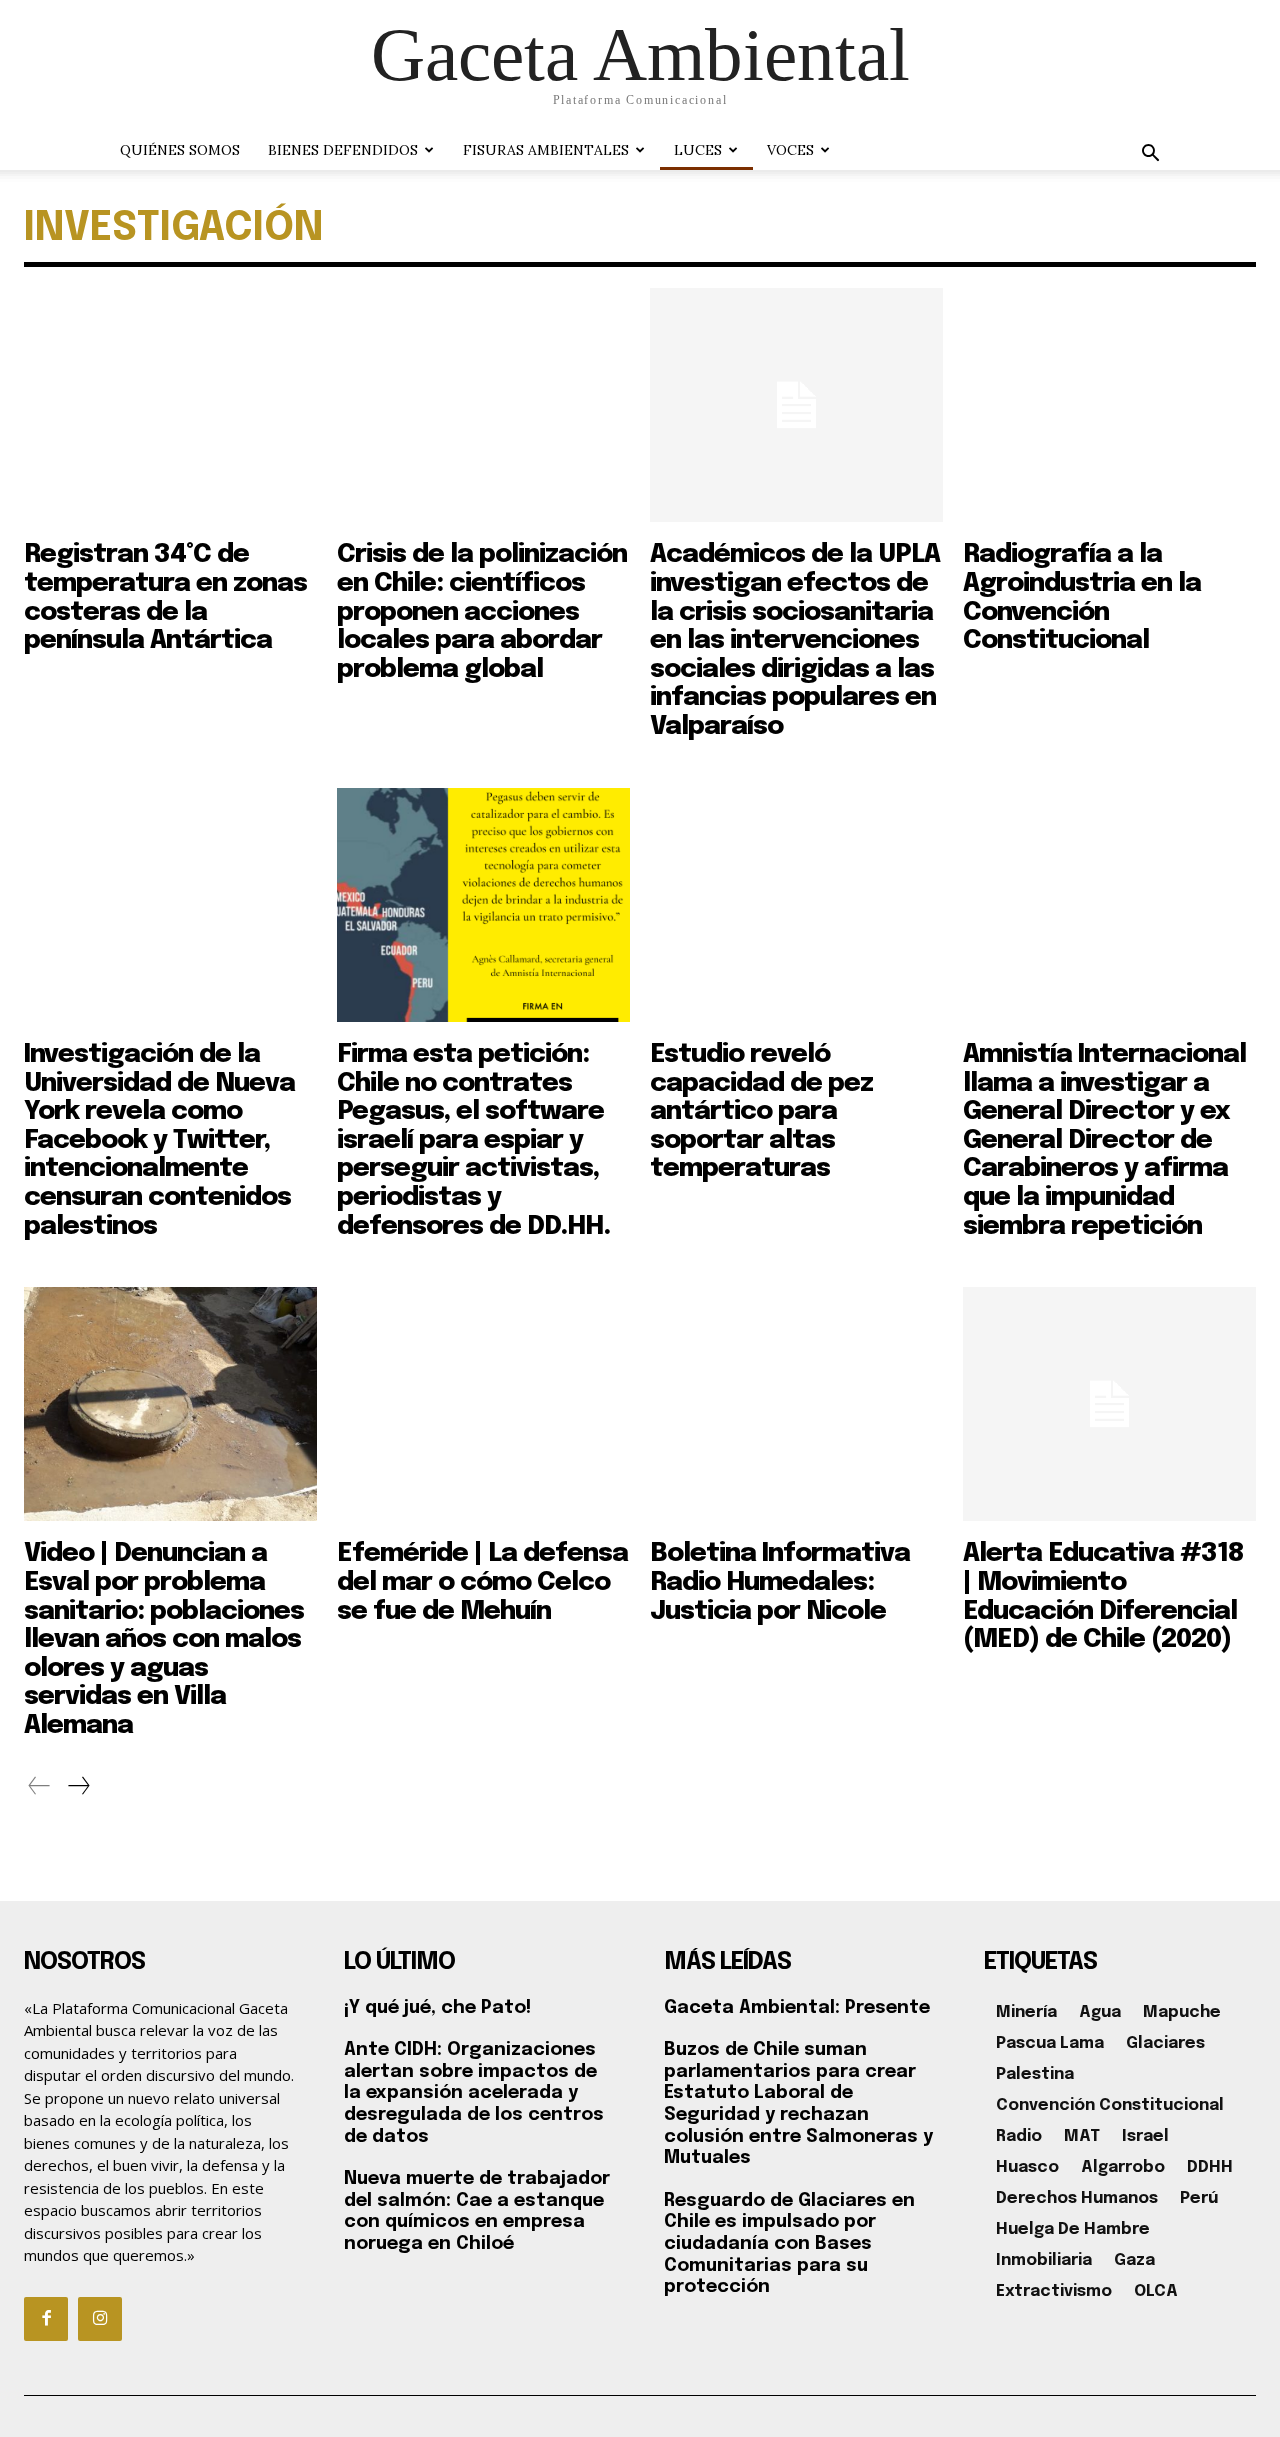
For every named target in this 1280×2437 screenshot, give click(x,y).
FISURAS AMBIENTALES (546, 150)
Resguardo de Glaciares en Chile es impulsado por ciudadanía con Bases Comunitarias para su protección (789, 2244)
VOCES (790, 150)
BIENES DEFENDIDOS (343, 150)
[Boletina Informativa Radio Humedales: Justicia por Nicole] (796, 1404)
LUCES (698, 150)
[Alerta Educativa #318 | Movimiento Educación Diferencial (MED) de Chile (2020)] (1109, 1404)
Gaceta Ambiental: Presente (797, 2008)
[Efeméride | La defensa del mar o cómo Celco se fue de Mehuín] (483, 1404)
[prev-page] (39, 1786)
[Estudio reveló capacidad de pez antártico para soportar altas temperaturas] (796, 905)
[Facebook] (46, 2319)
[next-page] (78, 1786)
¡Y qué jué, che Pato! (437, 2008)
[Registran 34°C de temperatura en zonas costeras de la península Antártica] (170, 405)
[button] (1150, 155)
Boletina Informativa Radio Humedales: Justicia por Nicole (780, 1582)
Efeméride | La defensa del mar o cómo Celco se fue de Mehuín (482, 1582)
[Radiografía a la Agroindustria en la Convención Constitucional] (1109, 405)
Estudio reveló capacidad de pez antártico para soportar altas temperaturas (761, 1111)
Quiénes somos (180, 150)
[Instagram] (100, 2319)
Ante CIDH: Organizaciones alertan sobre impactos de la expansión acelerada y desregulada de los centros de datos (474, 2093)
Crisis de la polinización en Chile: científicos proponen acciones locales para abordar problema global (482, 611)
